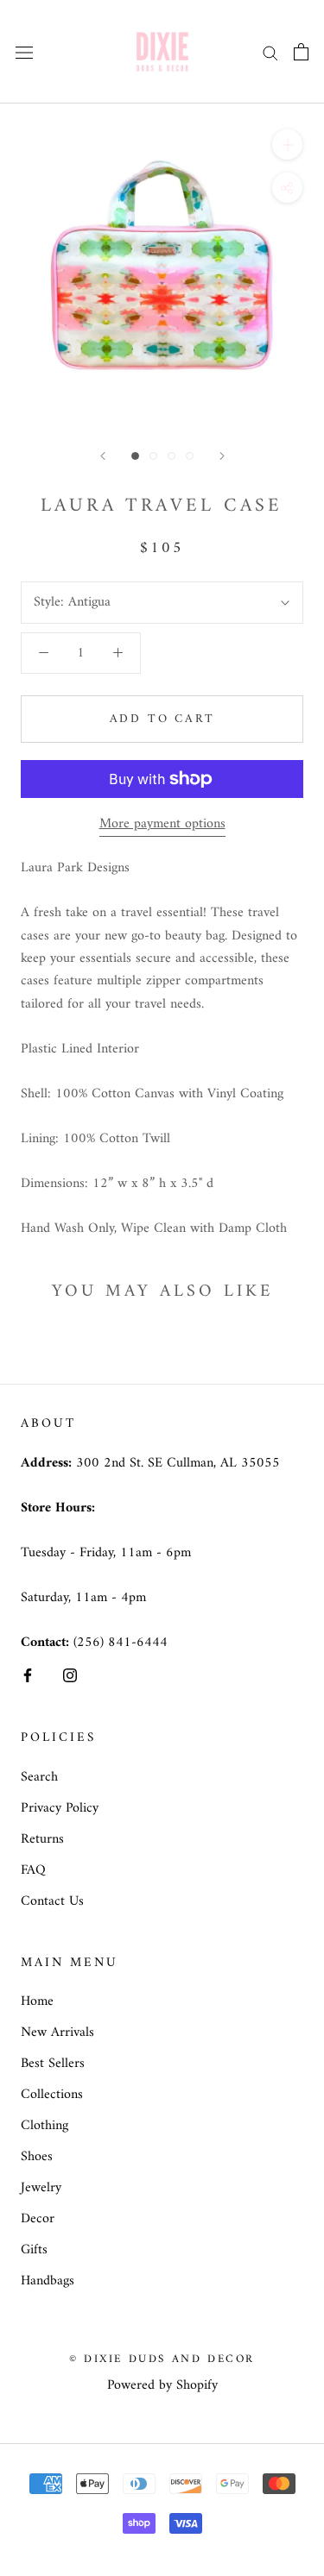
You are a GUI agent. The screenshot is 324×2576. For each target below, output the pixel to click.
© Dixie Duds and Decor (162, 2359)
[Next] (222, 456)
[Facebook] (28, 1675)
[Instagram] (70, 1675)
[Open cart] (301, 52)
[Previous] (103, 456)
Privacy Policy (60, 1808)
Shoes (37, 2157)
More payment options (162, 824)
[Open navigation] (24, 52)
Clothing (44, 2126)
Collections (52, 2095)
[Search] (270, 51)
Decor (38, 2219)
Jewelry (41, 2188)
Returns (42, 1839)
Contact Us (52, 1901)
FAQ (33, 1870)
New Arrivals (57, 2033)
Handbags (48, 2281)
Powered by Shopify (162, 2385)
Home (37, 2001)
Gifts (34, 2250)
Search (39, 1777)
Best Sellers (53, 2064)
